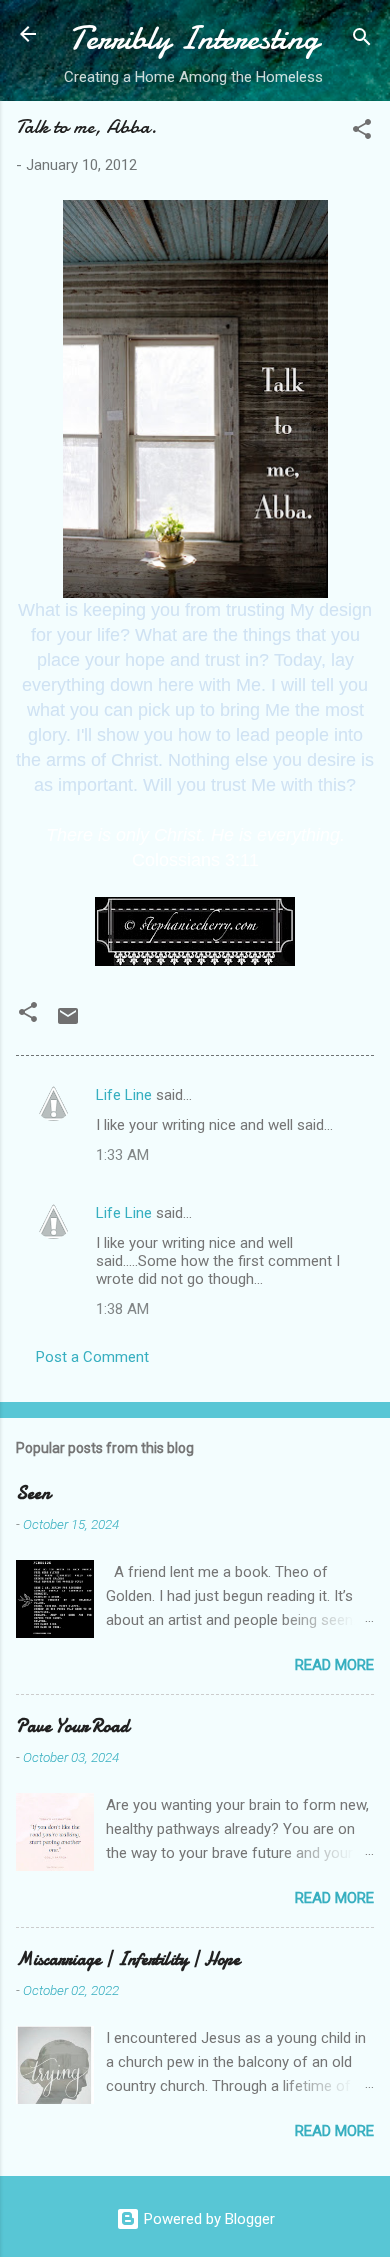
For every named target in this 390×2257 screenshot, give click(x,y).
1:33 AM (122, 1155)
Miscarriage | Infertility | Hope (128, 1959)
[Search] (362, 40)
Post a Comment (92, 1357)
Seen (33, 1493)
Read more (334, 1665)
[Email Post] (68, 1023)
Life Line (124, 1095)
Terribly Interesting (194, 38)
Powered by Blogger (207, 2219)
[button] (362, 132)
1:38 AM (122, 1309)
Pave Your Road (72, 1726)
